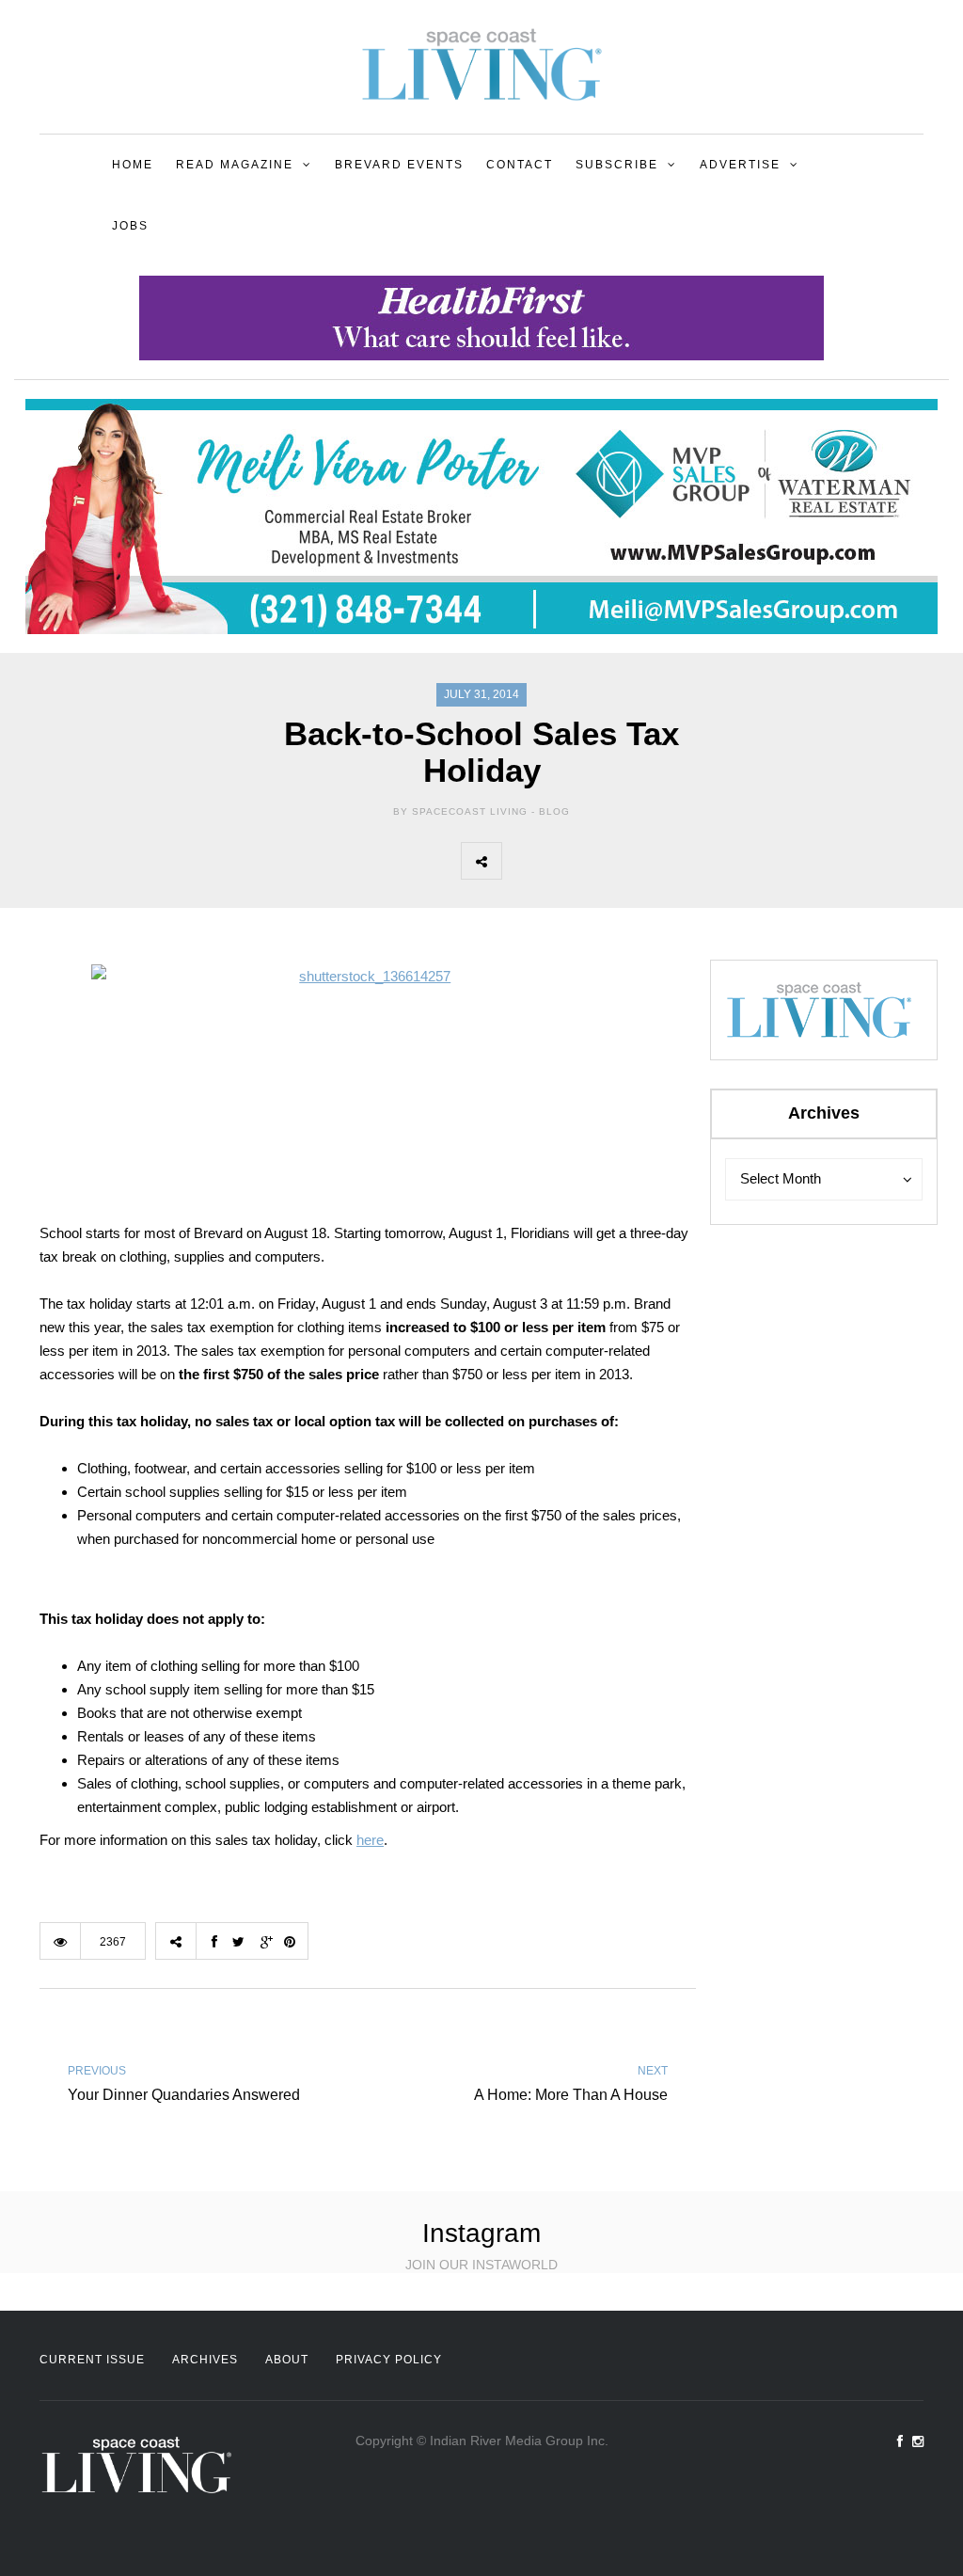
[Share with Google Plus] (605, 861)
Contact (520, 165)
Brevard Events (399, 165)
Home (133, 165)
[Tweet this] (563, 861)
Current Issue (92, 2360)
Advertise (740, 165)
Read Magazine (235, 165)
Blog (554, 811)
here (370, 1840)
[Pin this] (646, 861)
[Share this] (522, 861)
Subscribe (617, 165)
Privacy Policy (389, 2360)
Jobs (130, 226)
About (287, 2360)
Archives (205, 2360)
